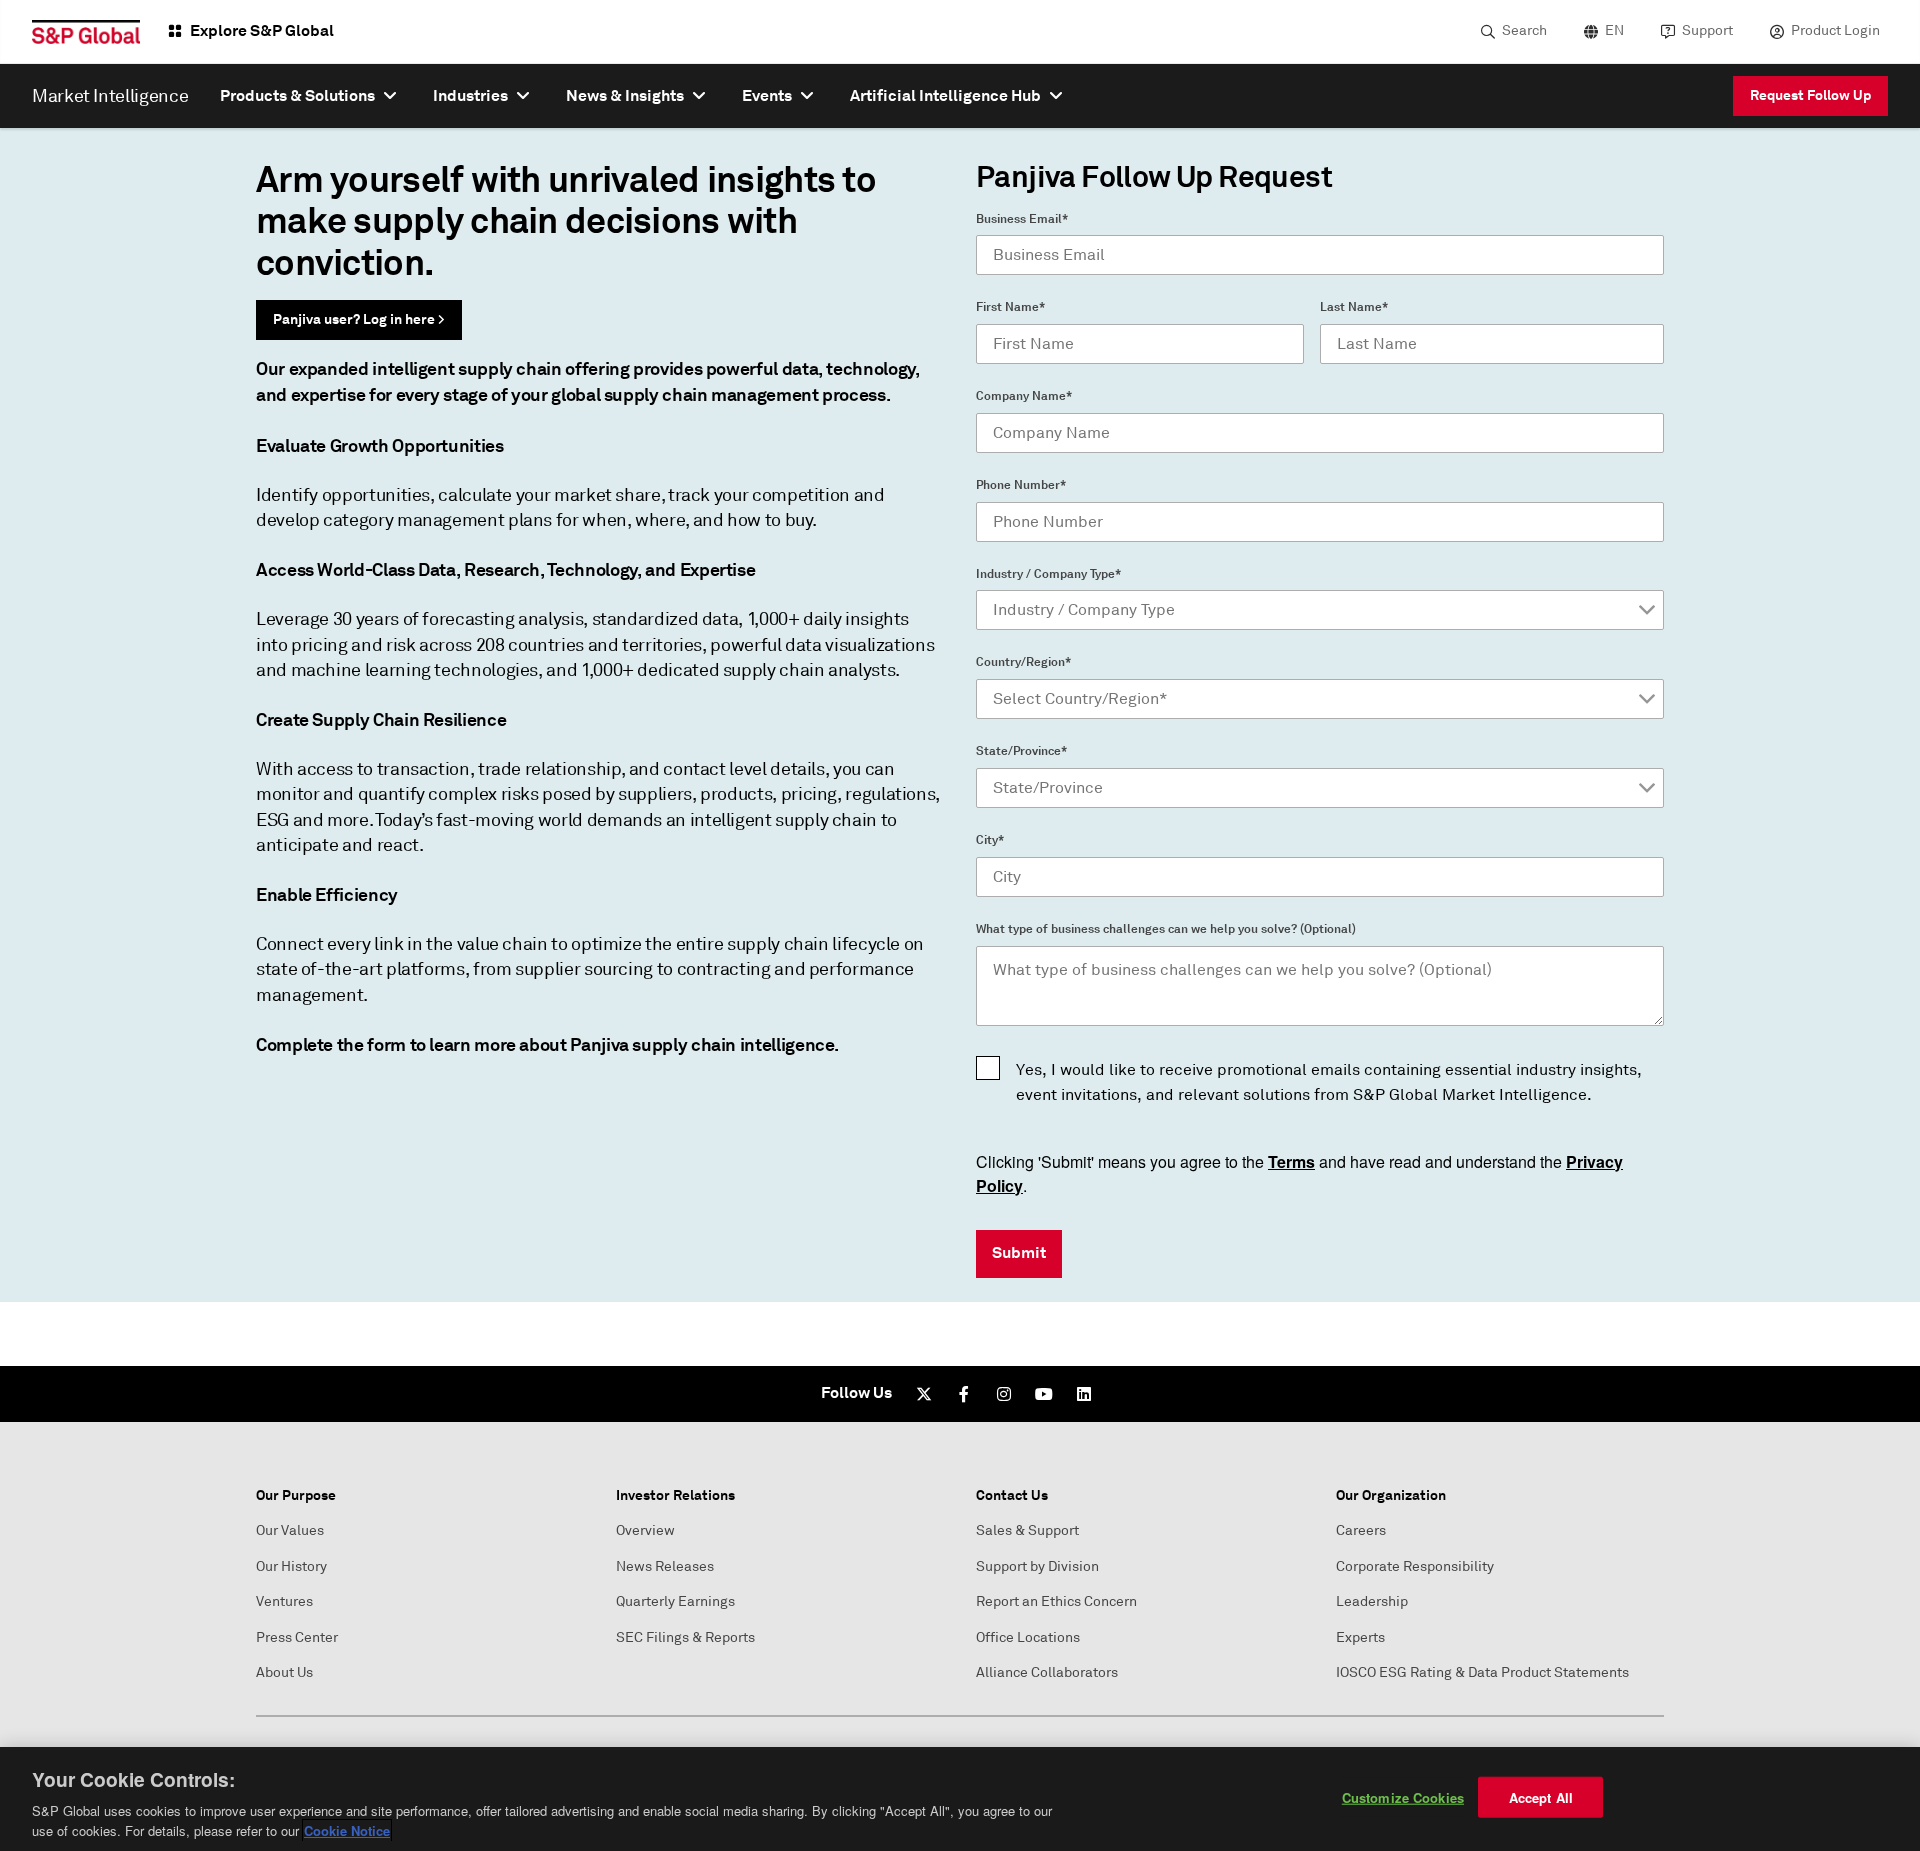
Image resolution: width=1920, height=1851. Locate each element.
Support (1707, 30)
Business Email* (1022, 219)
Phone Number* (1021, 485)
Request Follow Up (1810, 95)
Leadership (1372, 1601)
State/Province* (1021, 751)
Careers (1361, 1530)
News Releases (665, 1566)
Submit (1019, 1252)
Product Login (1835, 30)
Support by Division (1037, 1566)
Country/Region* (1023, 662)
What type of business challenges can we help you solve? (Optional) (1166, 929)
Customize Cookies (1403, 1797)
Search (1524, 30)
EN (1614, 30)
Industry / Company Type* (1048, 574)
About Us (284, 1672)
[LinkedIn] (1084, 1394)
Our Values (290, 1530)
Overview (645, 1530)
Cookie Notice (347, 1830)
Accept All (1541, 1797)
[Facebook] (964, 1394)
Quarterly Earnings (675, 1601)
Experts (1360, 1637)
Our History (291, 1566)
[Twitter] (924, 1394)
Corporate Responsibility (1415, 1566)
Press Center (297, 1637)
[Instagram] (1004, 1394)
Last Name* (1354, 307)
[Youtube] (1044, 1394)
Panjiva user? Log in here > (359, 319)
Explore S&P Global (262, 30)
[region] (960, 1799)
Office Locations (1028, 1637)
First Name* (1010, 307)
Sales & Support (1027, 1530)
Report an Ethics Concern (1056, 1601)
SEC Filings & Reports (685, 1637)
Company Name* (1024, 396)
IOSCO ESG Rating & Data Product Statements (1482, 1672)
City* (990, 840)
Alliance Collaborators (1047, 1672)
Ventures (284, 1601)
